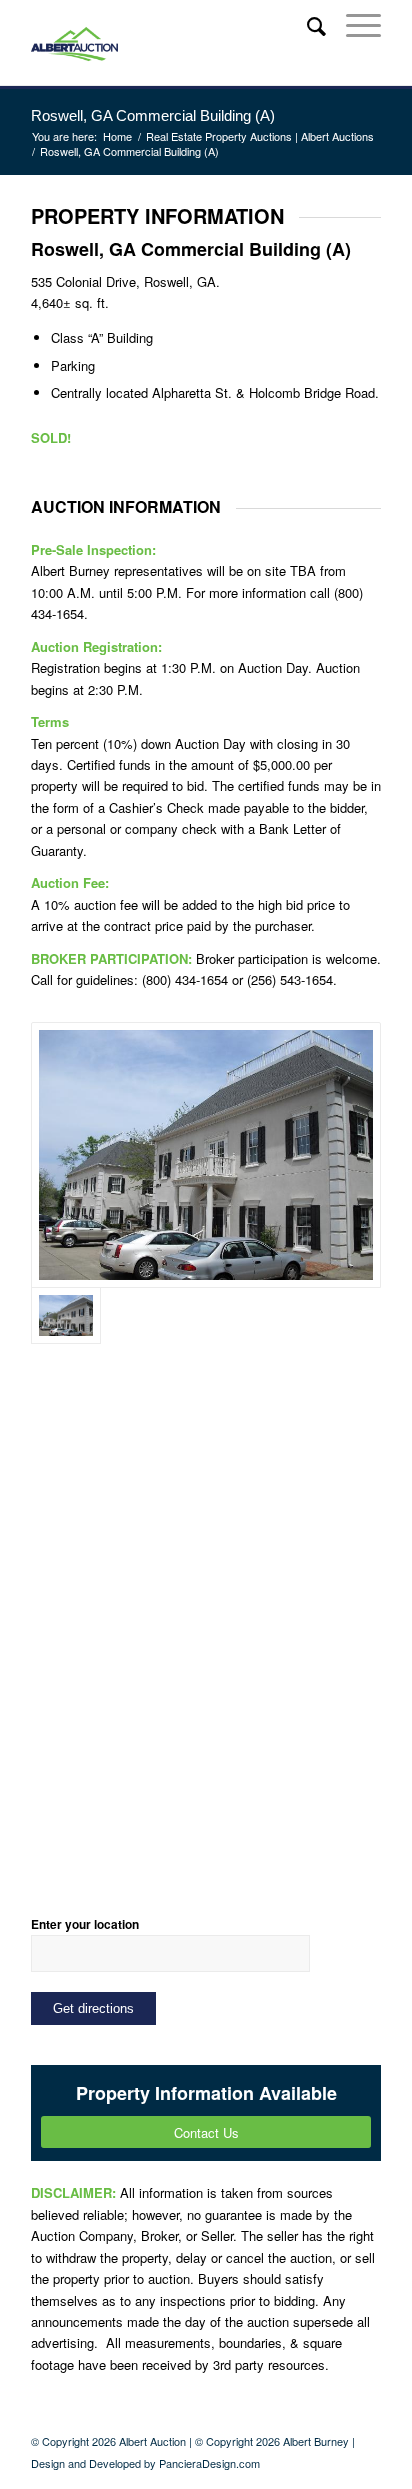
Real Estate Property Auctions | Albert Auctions (260, 136)
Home (117, 136)
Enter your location (85, 1924)
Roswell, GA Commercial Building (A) (153, 115)
